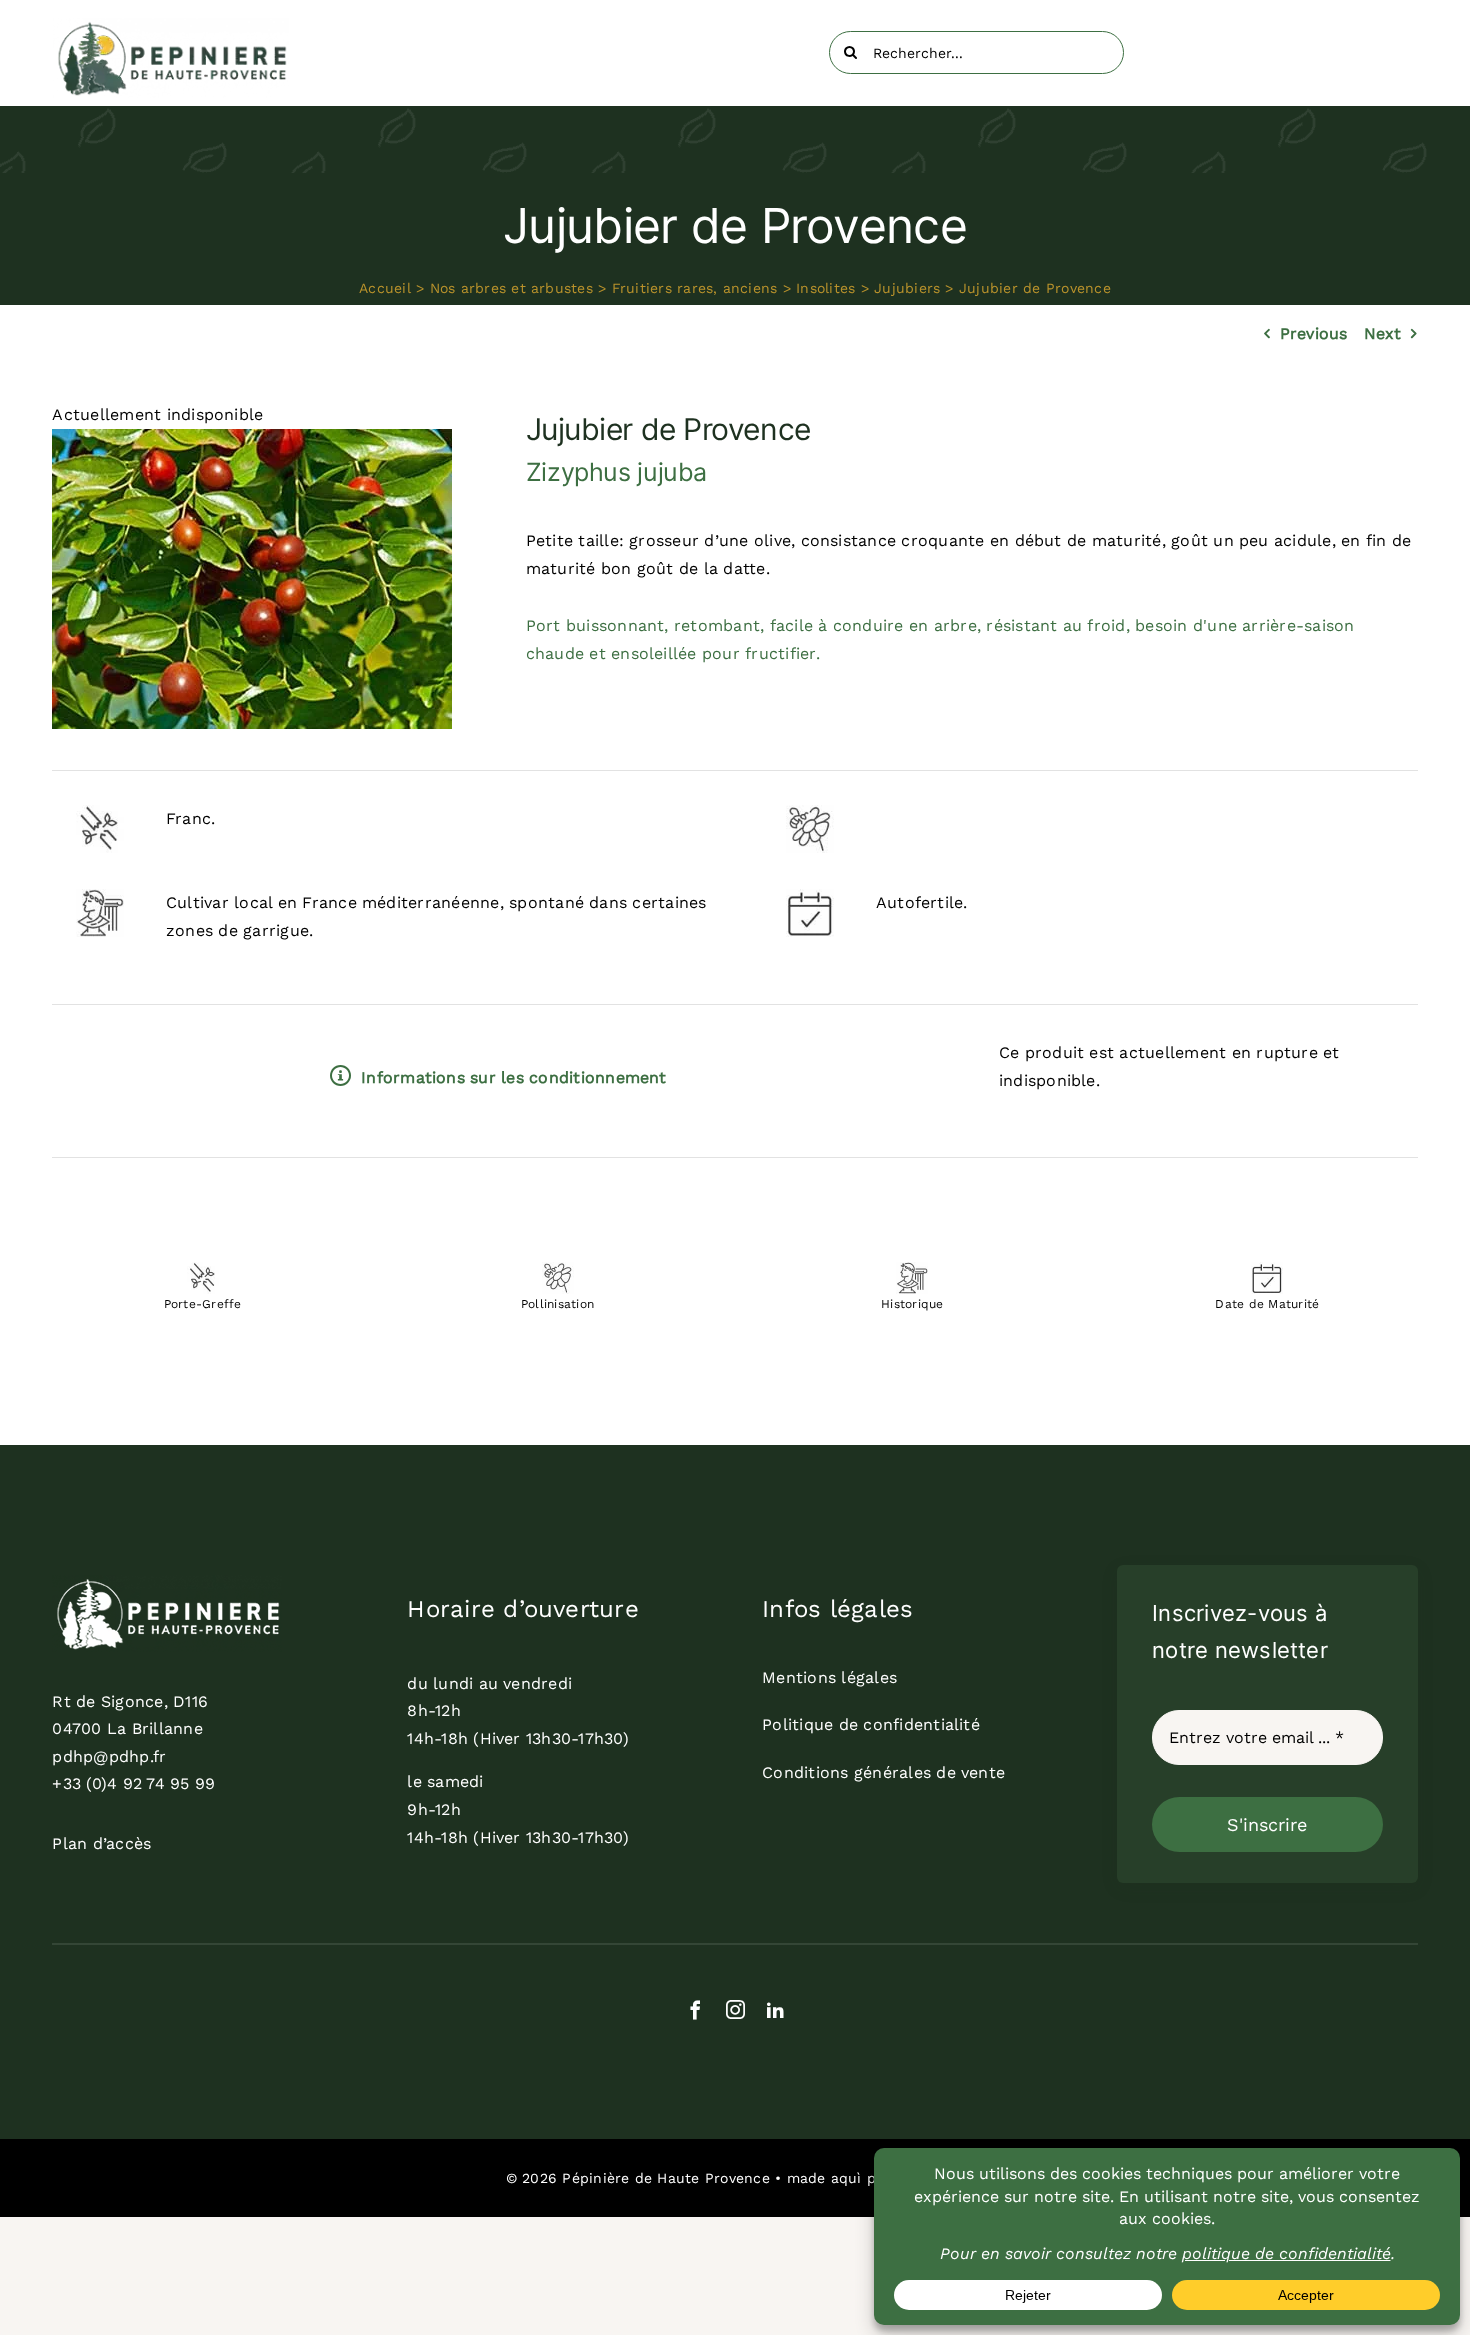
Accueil (385, 288)
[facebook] (695, 2009)
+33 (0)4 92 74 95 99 (133, 1783)
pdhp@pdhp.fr (109, 1756)
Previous (1314, 333)
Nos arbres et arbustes (511, 288)
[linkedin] (775, 2009)
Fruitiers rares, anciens (695, 288)
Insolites (825, 288)
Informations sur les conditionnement (514, 1077)
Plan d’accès (101, 1843)
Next (1383, 333)
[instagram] (735, 2009)
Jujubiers (907, 288)
